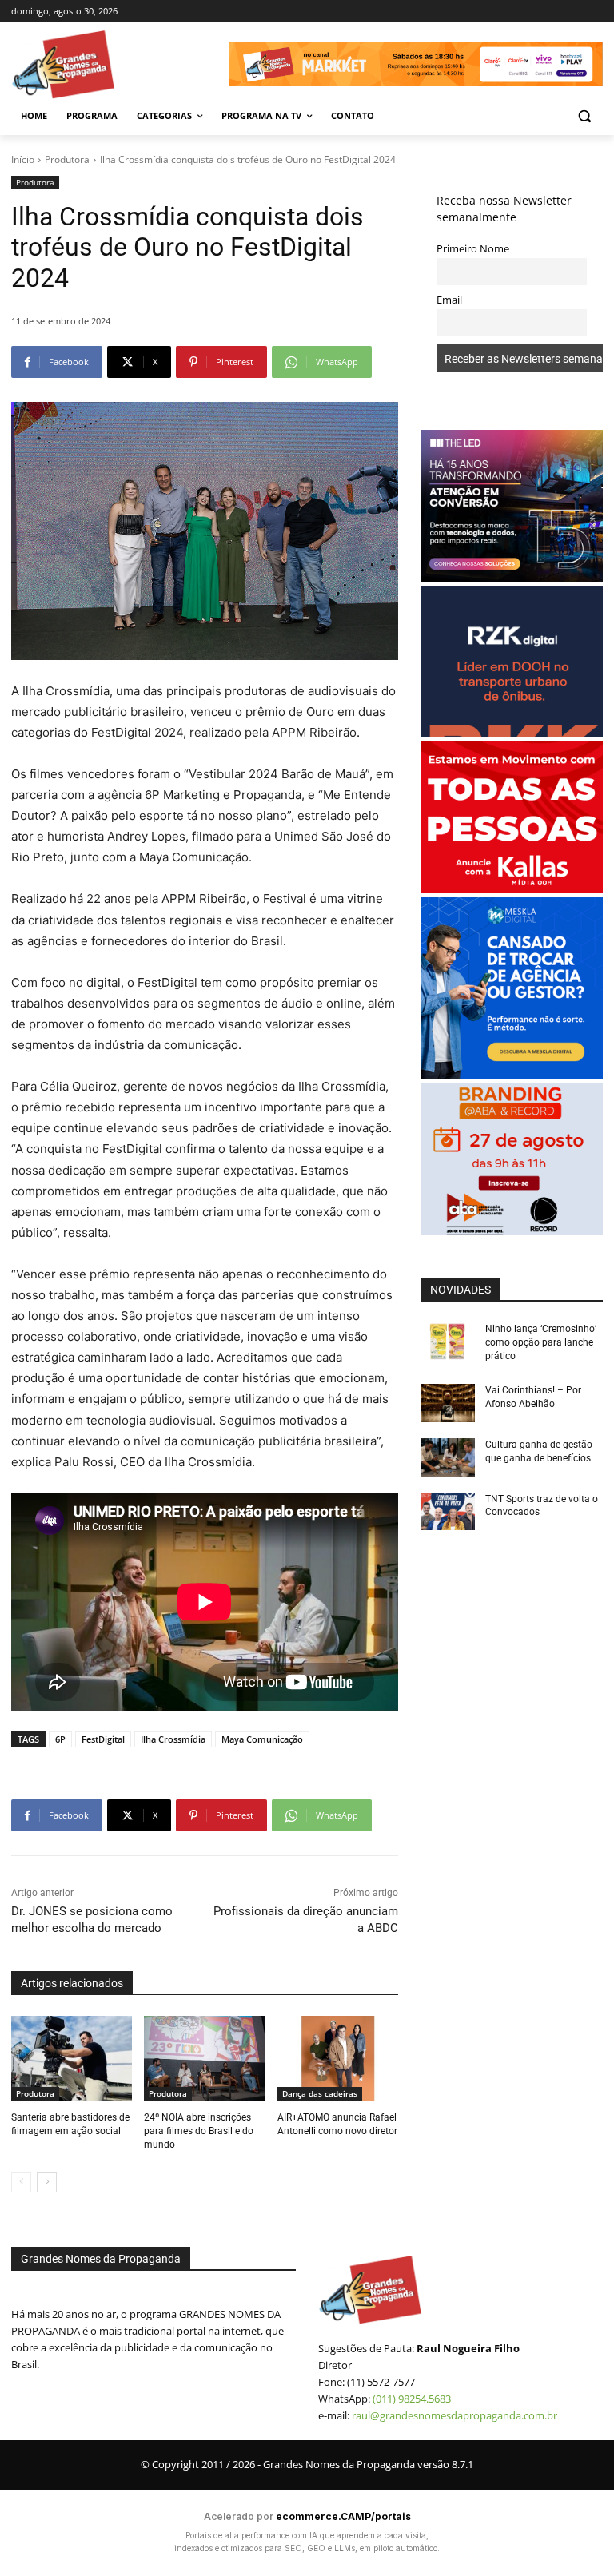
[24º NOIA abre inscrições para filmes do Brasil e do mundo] (204, 2058)
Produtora (67, 159)
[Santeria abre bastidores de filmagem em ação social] (72, 2058)
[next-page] (47, 2182)
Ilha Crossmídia (173, 1739)
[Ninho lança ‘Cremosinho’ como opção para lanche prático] (448, 1342)
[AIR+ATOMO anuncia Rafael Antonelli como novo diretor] (338, 2058)
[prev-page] (21, 2182)
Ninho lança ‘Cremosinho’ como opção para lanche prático (541, 1342)
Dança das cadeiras (320, 2093)
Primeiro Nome (473, 249)
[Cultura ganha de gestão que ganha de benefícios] (448, 1457)
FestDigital (103, 1739)
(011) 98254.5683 (412, 2399)
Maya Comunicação (262, 1739)
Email (449, 300)
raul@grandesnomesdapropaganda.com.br (455, 2415)
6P (60, 1739)
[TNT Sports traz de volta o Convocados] (448, 1512)
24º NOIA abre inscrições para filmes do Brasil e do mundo (199, 2131)
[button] (584, 116)
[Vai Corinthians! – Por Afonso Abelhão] (448, 1403)
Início (23, 159)
